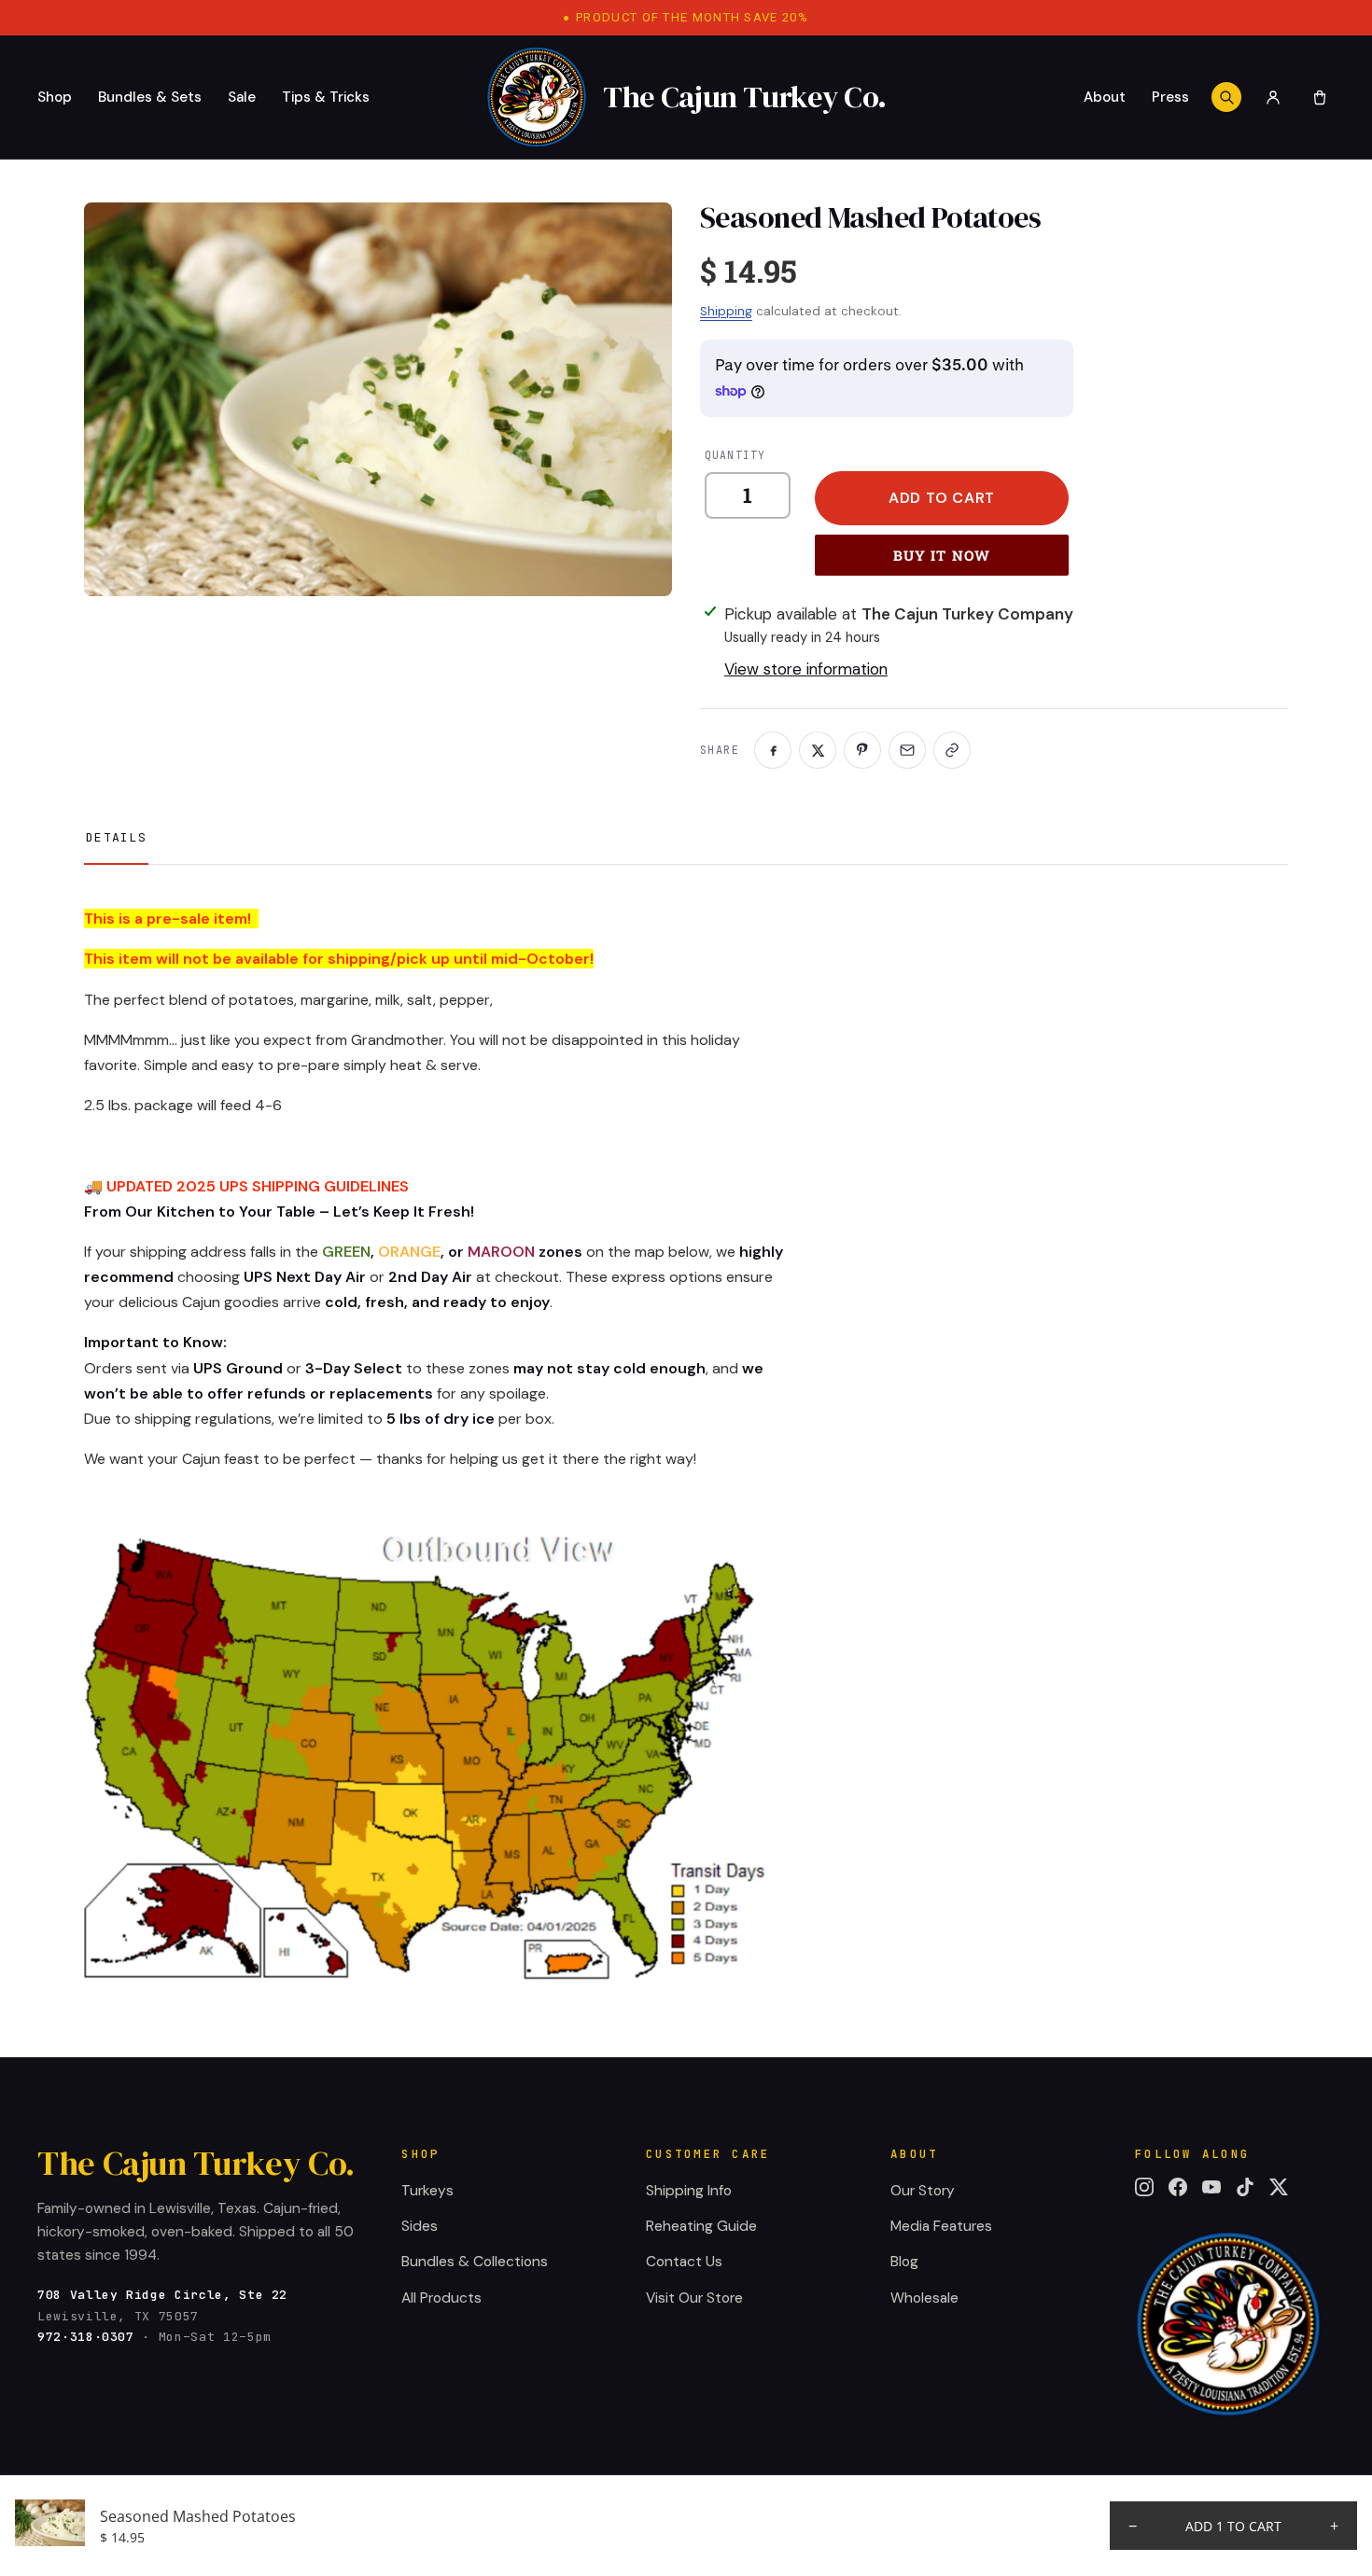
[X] (1279, 2187)
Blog (904, 2262)
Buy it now (942, 555)
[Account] (1273, 97)
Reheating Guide (701, 2226)
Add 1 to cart (1233, 2526)
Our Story (923, 2191)
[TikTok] (1245, 2187)
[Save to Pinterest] (862, 750)
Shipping (726, 311)
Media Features (941, 2226)
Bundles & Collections (475, 2262)
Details (116, 837)
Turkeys (427, 2191)
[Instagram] (1144, 2187)
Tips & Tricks (326, 97)
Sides (420, 2226)
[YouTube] (1211, 2187)
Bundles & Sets (150, 97)
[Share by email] (907, 750)
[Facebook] (1178, 2187)
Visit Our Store (694, 2298)
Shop (55, 97)
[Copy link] (952, 750)
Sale (242, 97)
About (1105, 97)
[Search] (1226, 97)
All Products (441, 2298)
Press (1170, 97)
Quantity (735, 455)
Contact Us (684, 2262)
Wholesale (924, 2298)
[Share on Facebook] (773, 750)
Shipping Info (689, 2191)
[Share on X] (818, 750)
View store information (806, 669)
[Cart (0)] (1320, 97)
